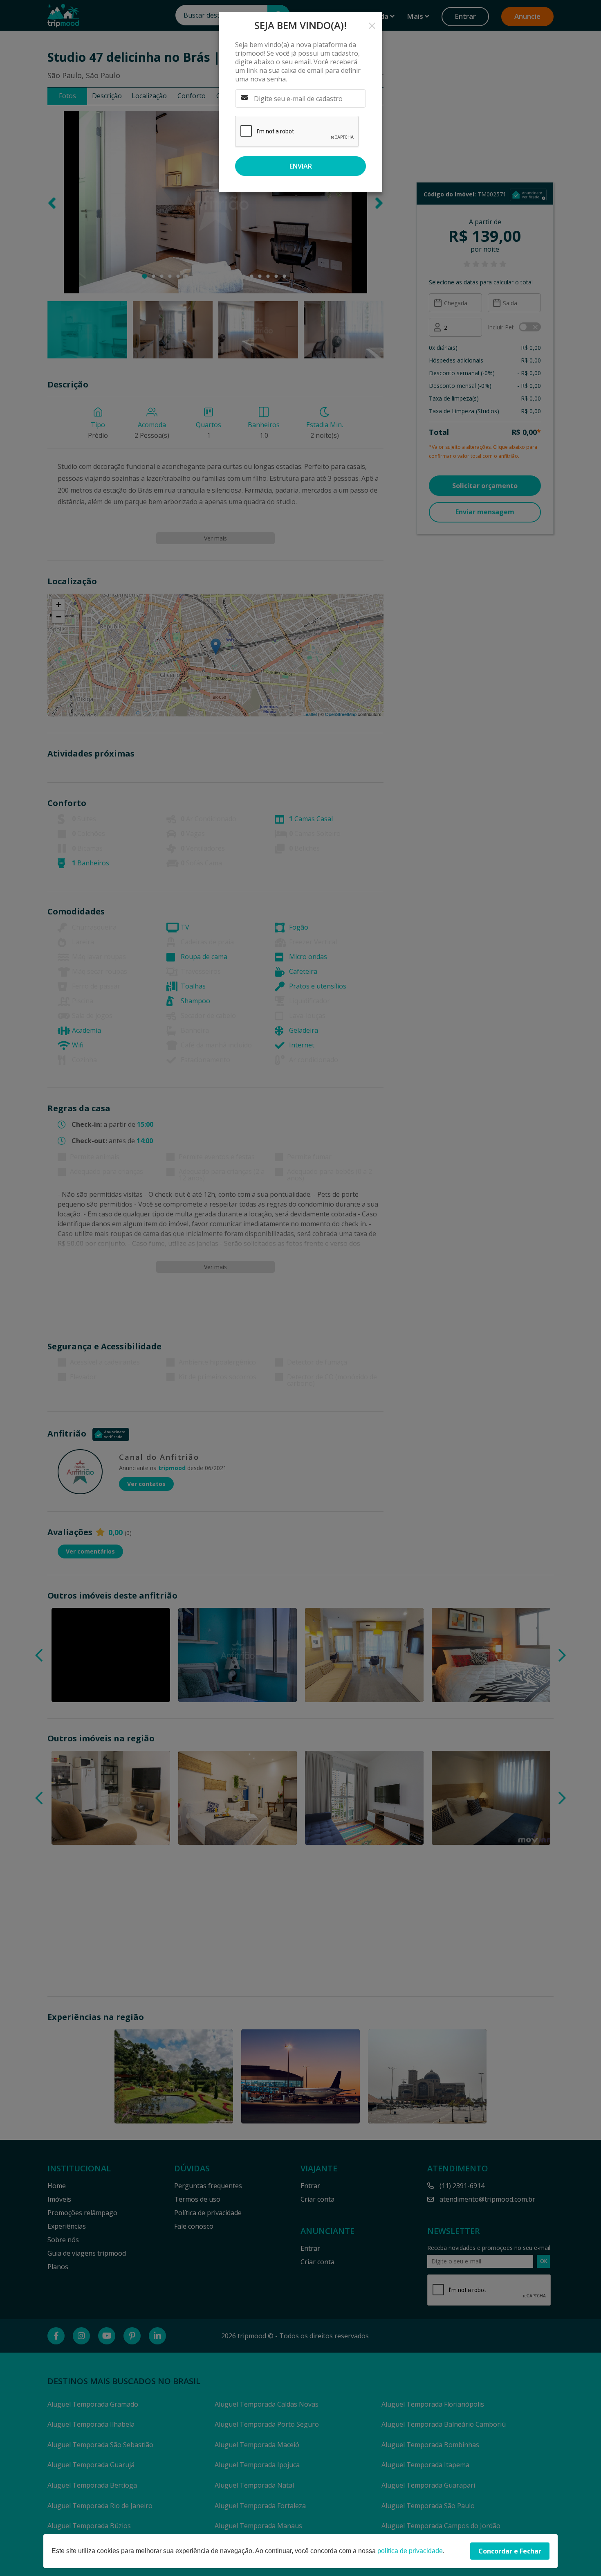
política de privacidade (410, 2551)
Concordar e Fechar (510, 2551)
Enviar (301, 166)
